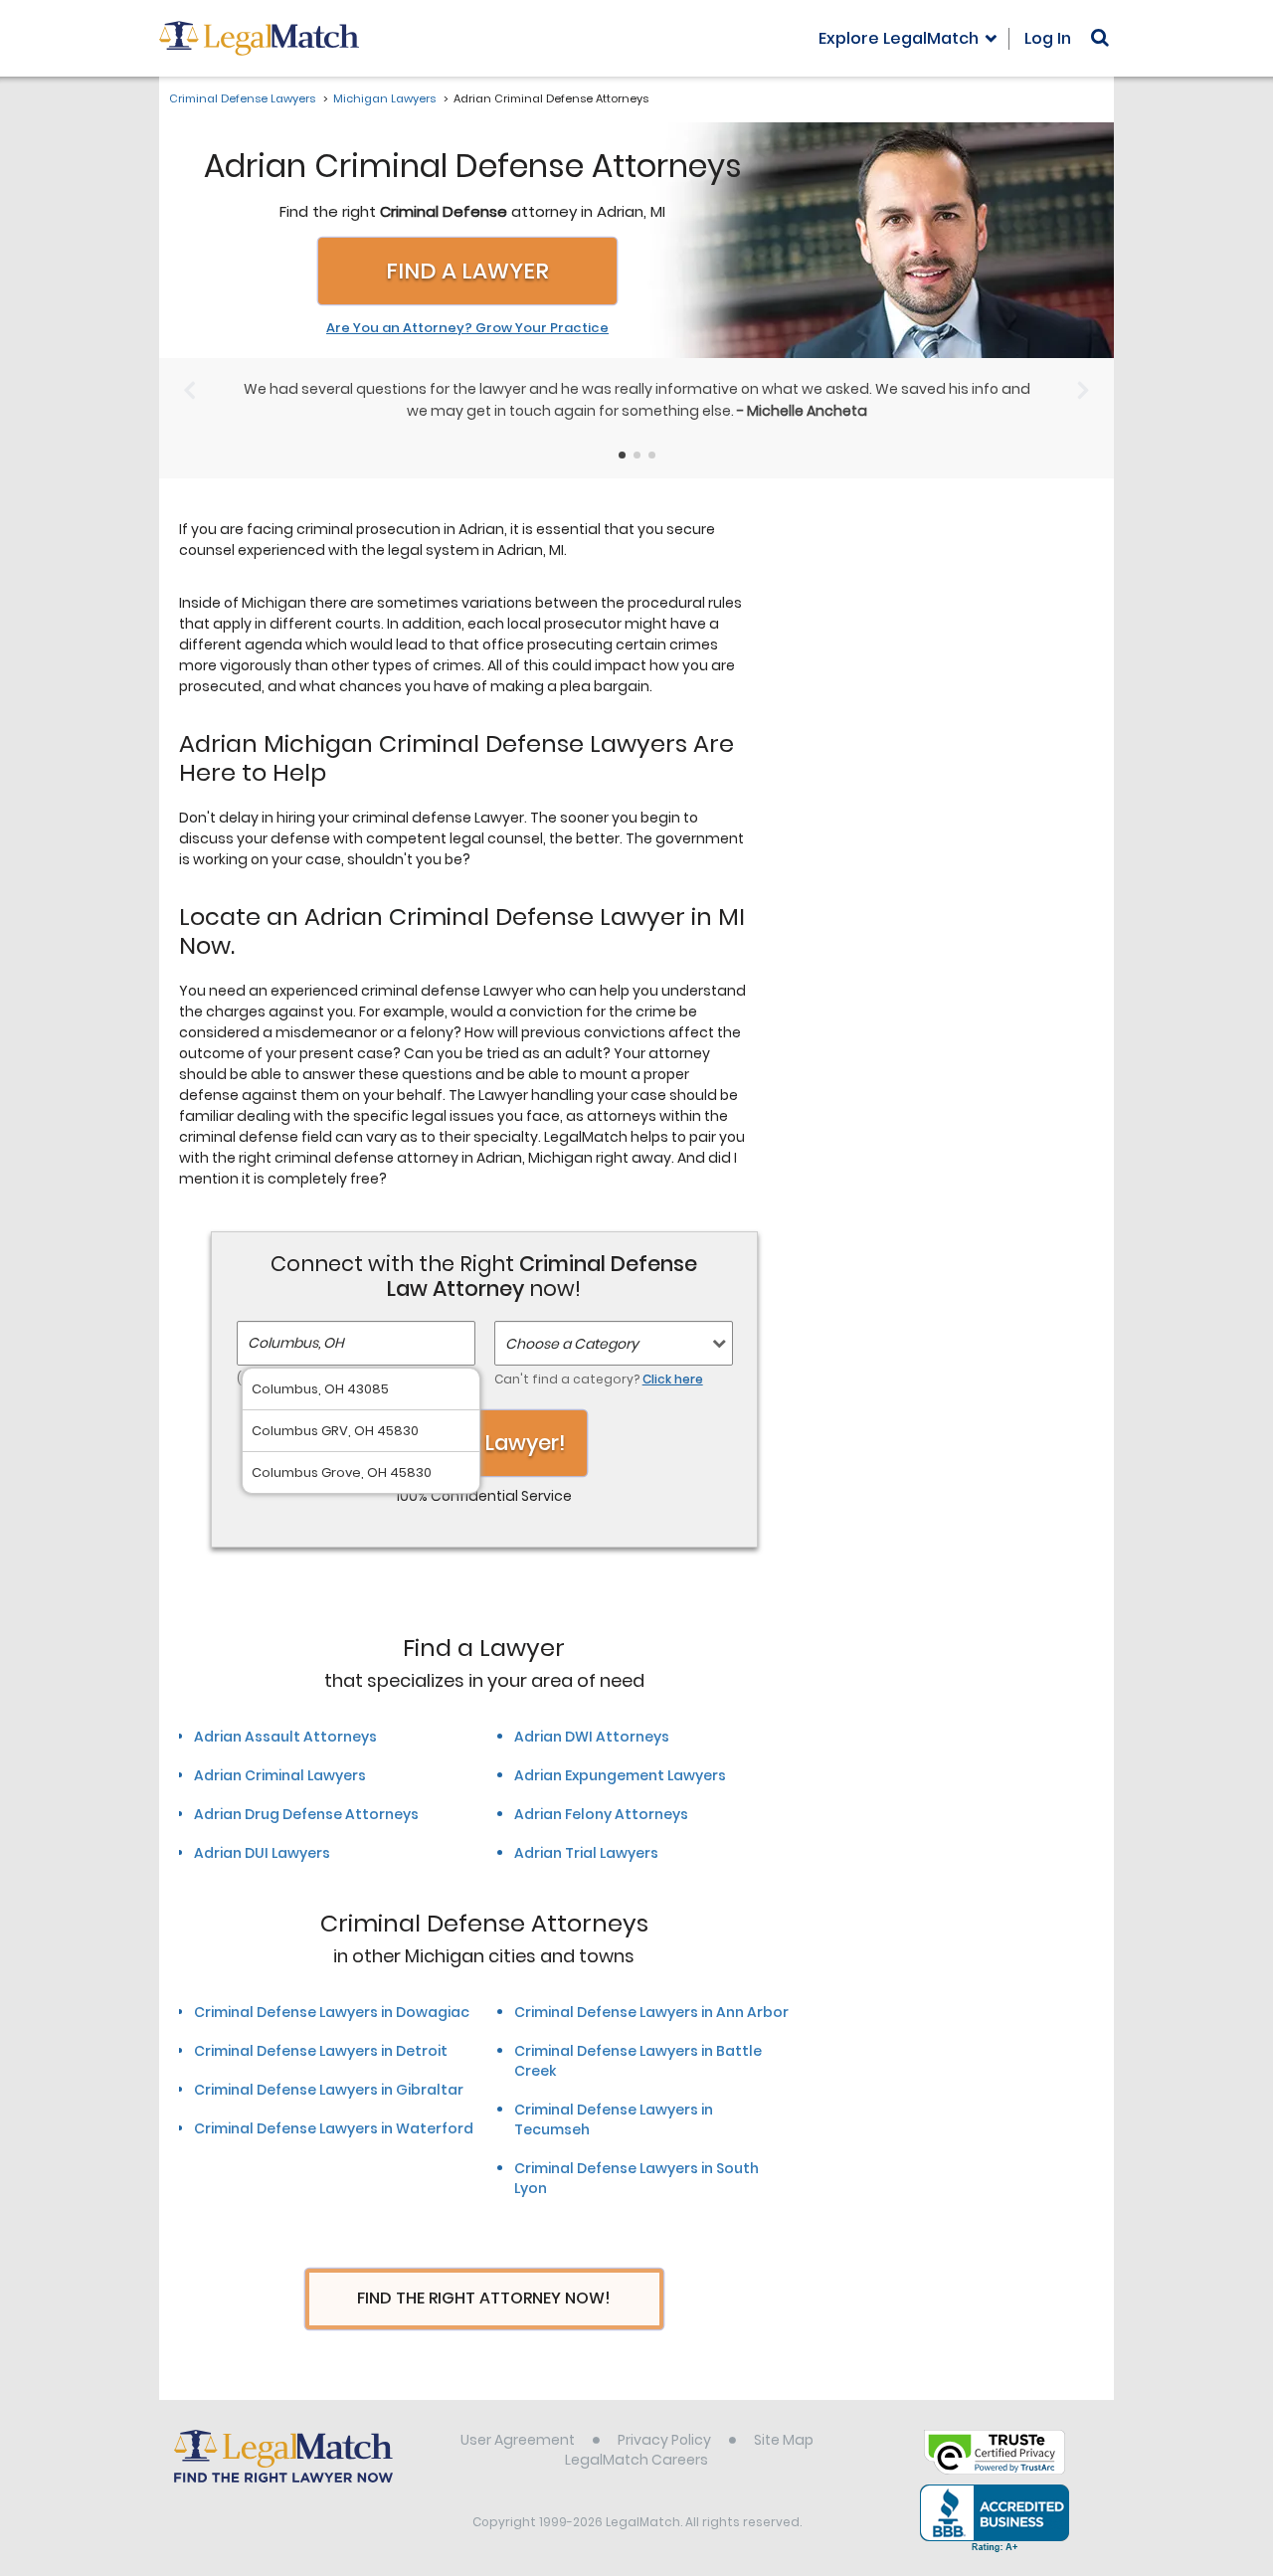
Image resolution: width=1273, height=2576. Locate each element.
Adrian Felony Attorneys (601, 1814)
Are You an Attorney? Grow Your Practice (467, 328)
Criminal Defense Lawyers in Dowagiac (332, 2012)
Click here (673, 1379)
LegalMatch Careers (636, 2460)
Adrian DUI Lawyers (262, 1853)
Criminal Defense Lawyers (242, 98)
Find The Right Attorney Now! (484, 2298)
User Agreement (518, 2440)
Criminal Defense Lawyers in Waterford (334, 2128)
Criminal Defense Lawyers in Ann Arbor (651, 2012)
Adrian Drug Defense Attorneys (306, 1814)
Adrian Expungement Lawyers (620, 1775)
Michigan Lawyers (384, 98)
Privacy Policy (664, 2440)
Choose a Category (572, 1344)
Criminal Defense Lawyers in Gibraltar (329, 2090)
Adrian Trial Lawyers (586, 1853)
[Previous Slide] (189, 389)
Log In (1048, 38)
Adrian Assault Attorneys (285, 1737)
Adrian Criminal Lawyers (280, 1775)
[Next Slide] (1084, 389)
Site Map (784, 2440)
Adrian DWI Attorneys (592, 1737)
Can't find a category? (599, 1379)
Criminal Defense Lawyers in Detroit (321, 2051)
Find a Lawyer (467, 271)
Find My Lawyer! (484, 1443)
